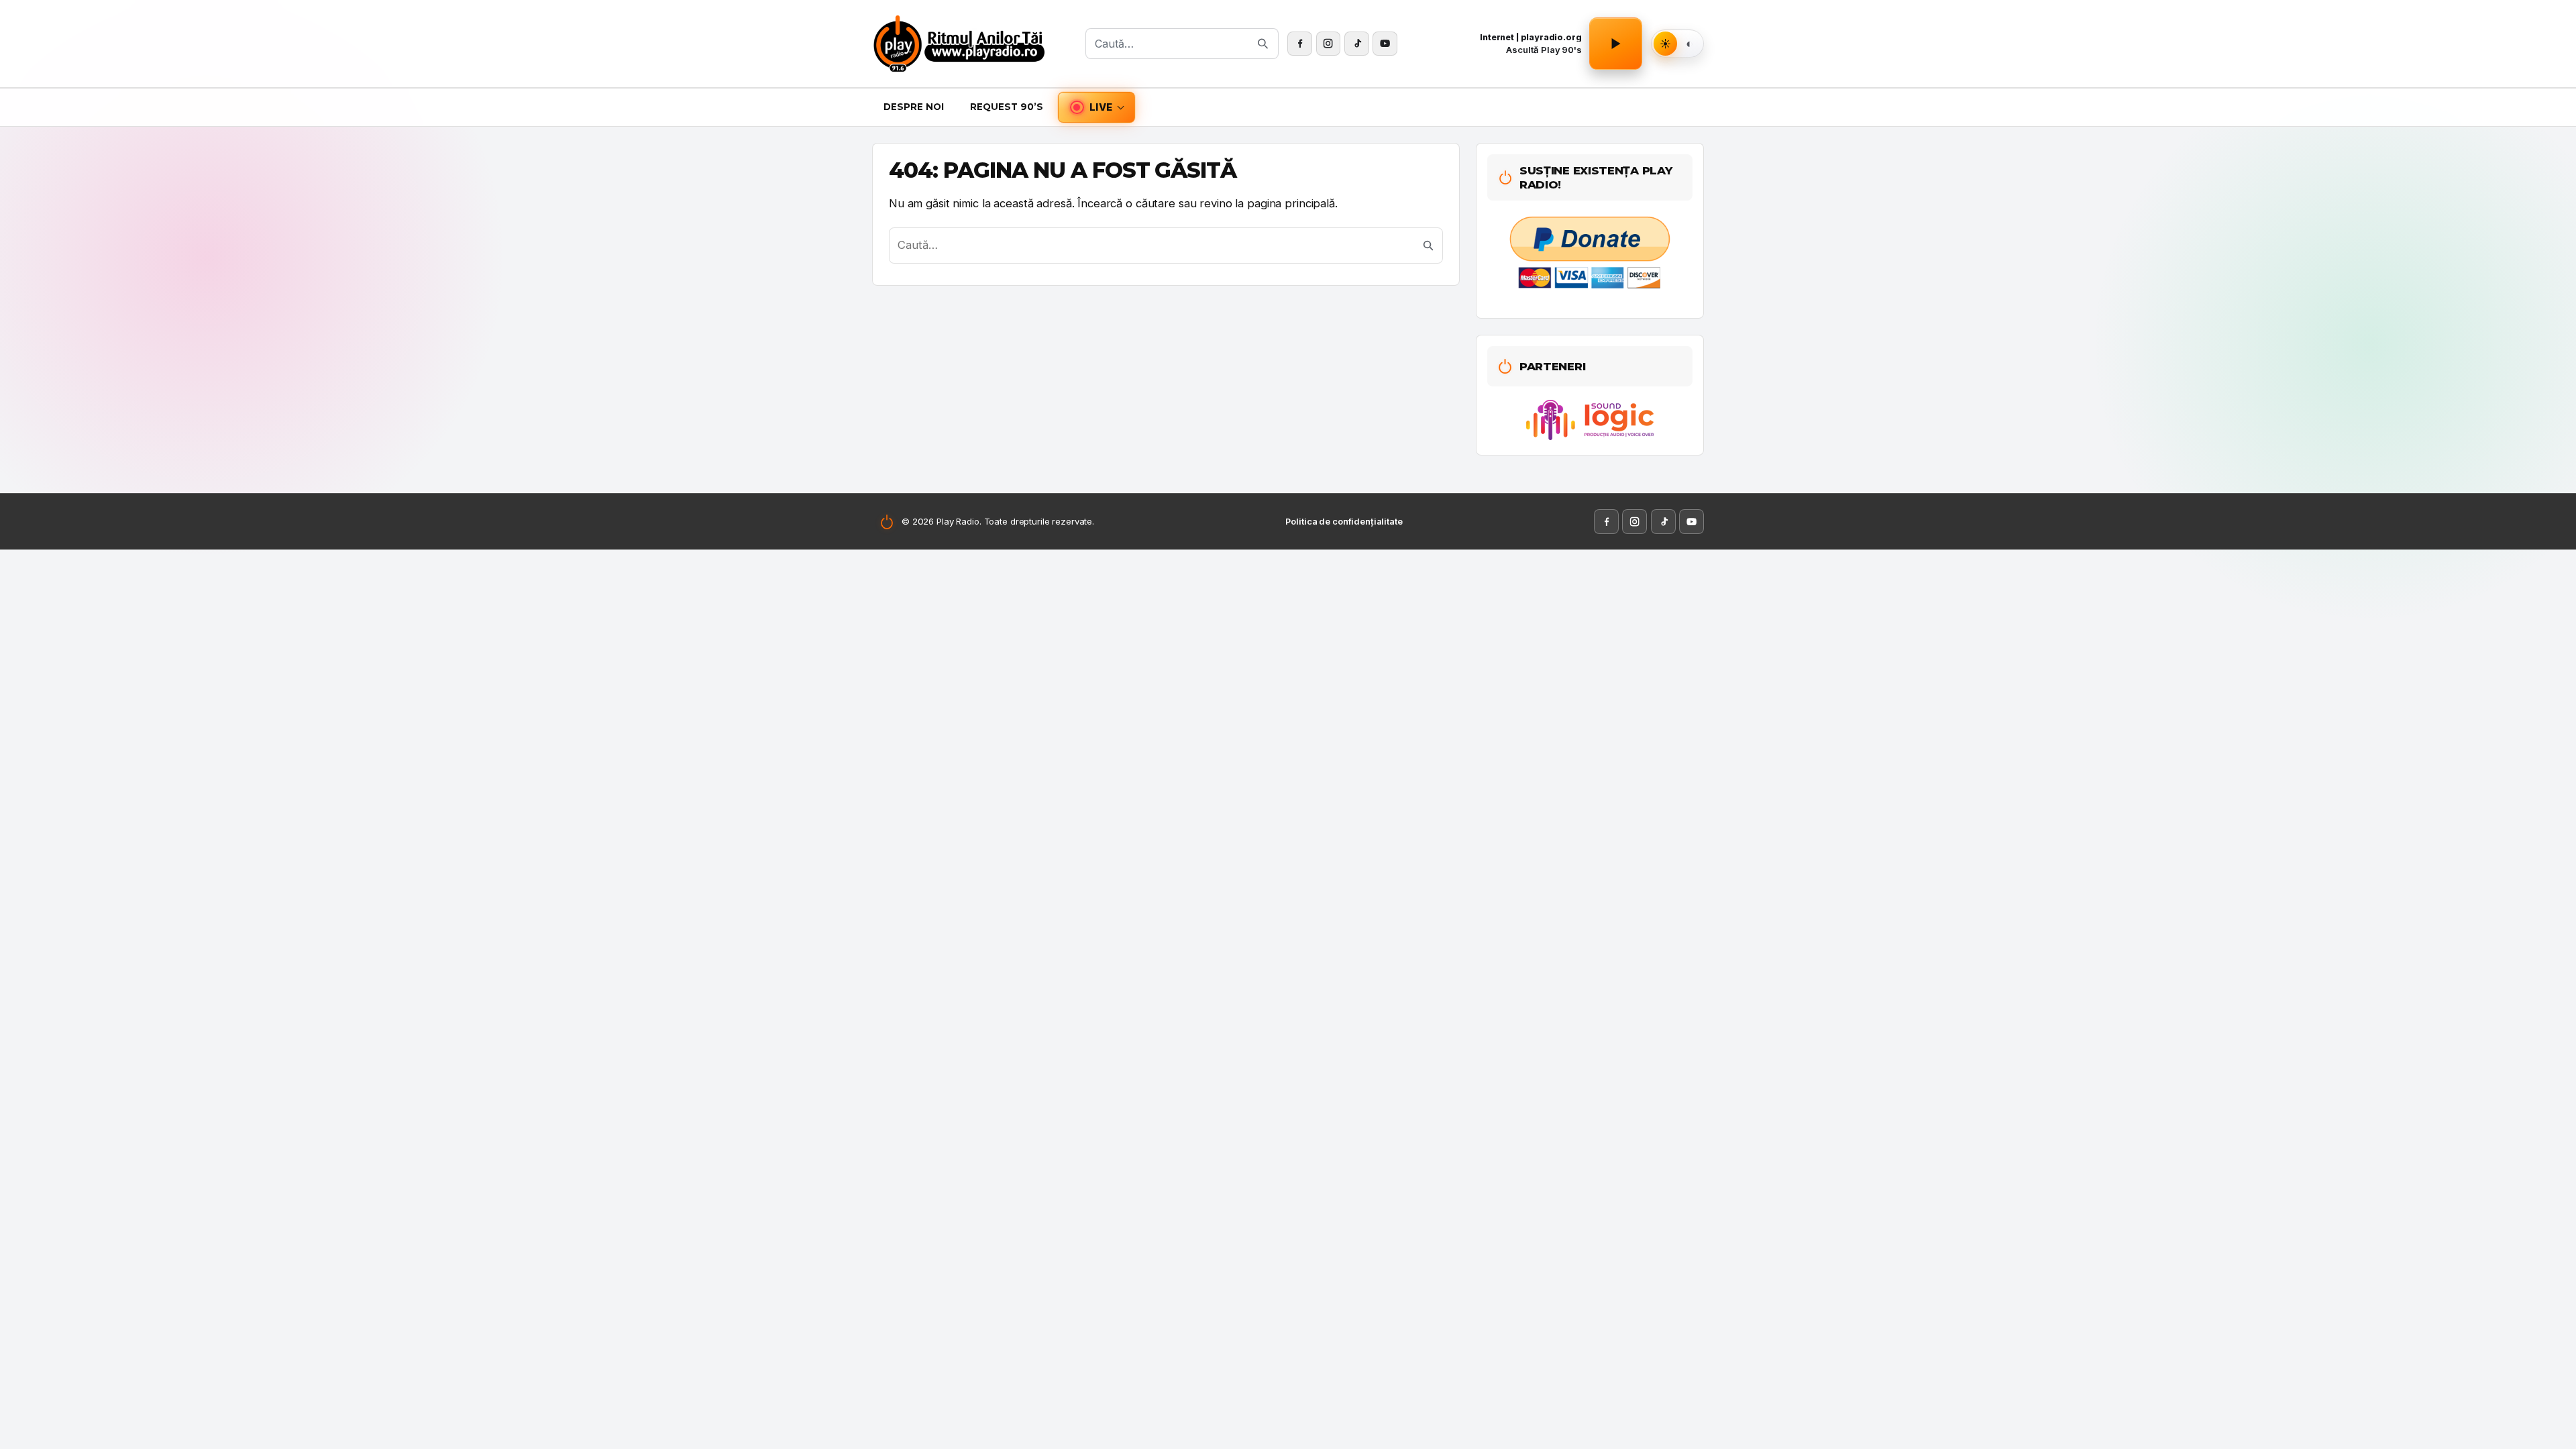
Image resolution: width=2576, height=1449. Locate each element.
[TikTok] (1357, 44)
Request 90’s (1007, 107)
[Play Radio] (974, 44)
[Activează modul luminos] (1666, 44)
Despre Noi (914, 107)
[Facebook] (1300, 44)
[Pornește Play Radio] (1615, 44)
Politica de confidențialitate (1344, 522)
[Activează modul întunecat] (1689, 44)
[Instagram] (1329, 44)
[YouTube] (1385, 44)
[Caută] (1263, 44)
